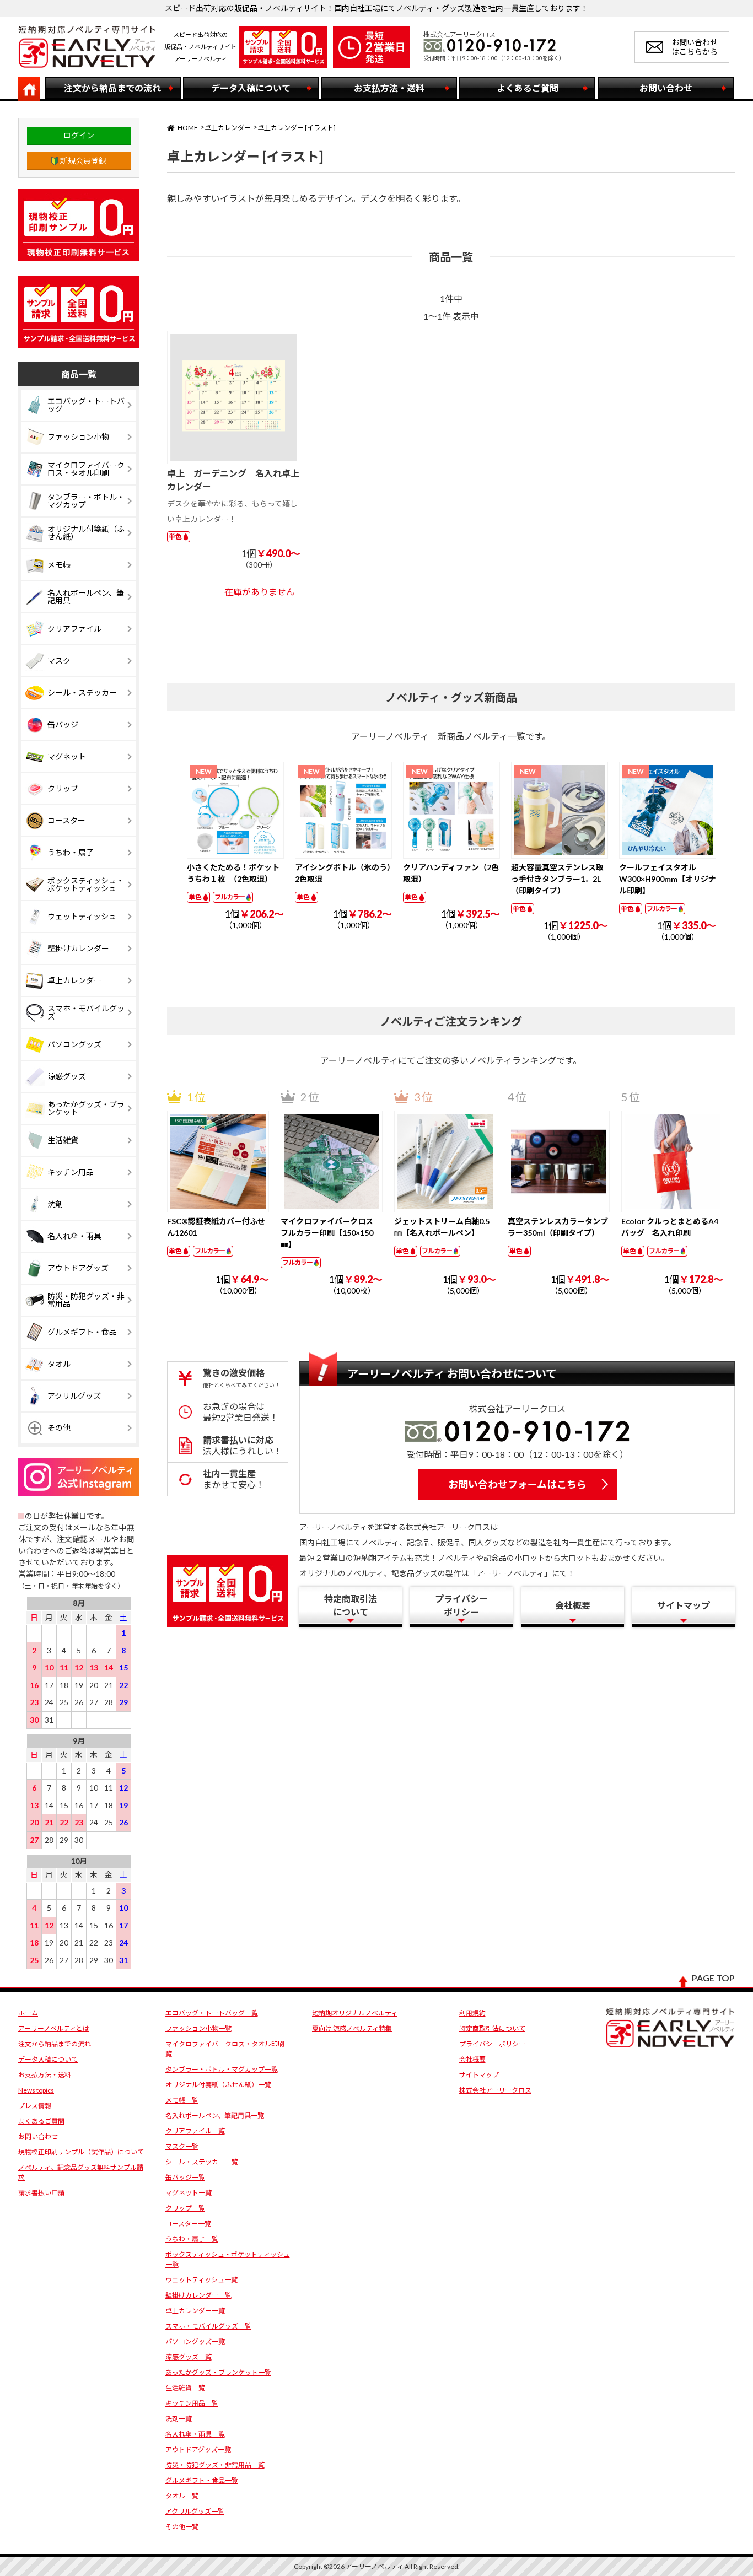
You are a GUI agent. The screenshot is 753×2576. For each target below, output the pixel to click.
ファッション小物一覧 (198, 2028)
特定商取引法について (492, 2028)
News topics (36, 2090)
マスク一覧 (182, 2146)
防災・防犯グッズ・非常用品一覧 (215, 2465)
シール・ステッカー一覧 (202, 2162)
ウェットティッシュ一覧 (201, 2280)
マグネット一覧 (189, 2193)
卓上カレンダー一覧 (195, 2311)
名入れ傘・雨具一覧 (195, 2434)
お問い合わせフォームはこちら (517, 1484)
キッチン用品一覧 (192, 2403)
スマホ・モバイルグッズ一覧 (208, 2326)
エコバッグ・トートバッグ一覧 (212, 2013)
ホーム (28, 2013)
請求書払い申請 (41, 2193)
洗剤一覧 (179, 2419)
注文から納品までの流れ (55, 2044)
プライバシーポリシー (492, 2044)
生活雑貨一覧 (185, 2388)
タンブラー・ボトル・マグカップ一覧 (222, 2069)
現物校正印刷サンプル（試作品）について (81, 2152)
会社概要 (472, 2059)
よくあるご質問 (41, 2121)
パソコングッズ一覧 (195, 2341)
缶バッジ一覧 (185, 2177)
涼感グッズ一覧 (189, 2357)
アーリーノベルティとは (54, 2028)
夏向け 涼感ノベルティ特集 (352, 2028)
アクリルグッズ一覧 (195, 2511)
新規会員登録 (83, 161)
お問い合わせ (38, 2136)
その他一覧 (182, 2527)
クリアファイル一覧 (195, 2131)
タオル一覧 (182, 2496)
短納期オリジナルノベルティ (355, 2013)
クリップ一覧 (185, 2208)
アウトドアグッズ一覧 (198, 2450)
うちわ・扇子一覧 (192, 2239)
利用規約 (472, 2013)
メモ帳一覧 (182, 2100)
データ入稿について (48, 2059)
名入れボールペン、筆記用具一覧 (215, 2116)
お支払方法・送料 (45, 2075)
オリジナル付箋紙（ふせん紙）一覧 (218, 2085)
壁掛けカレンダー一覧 (198, 2295)
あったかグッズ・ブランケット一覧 (218, 2372)
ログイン (79, 135)
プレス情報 (35, 2106)
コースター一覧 (188, 2224)
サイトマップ (479, 2075)
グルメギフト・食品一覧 (202, 2480)
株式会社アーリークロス (495, 2090)
